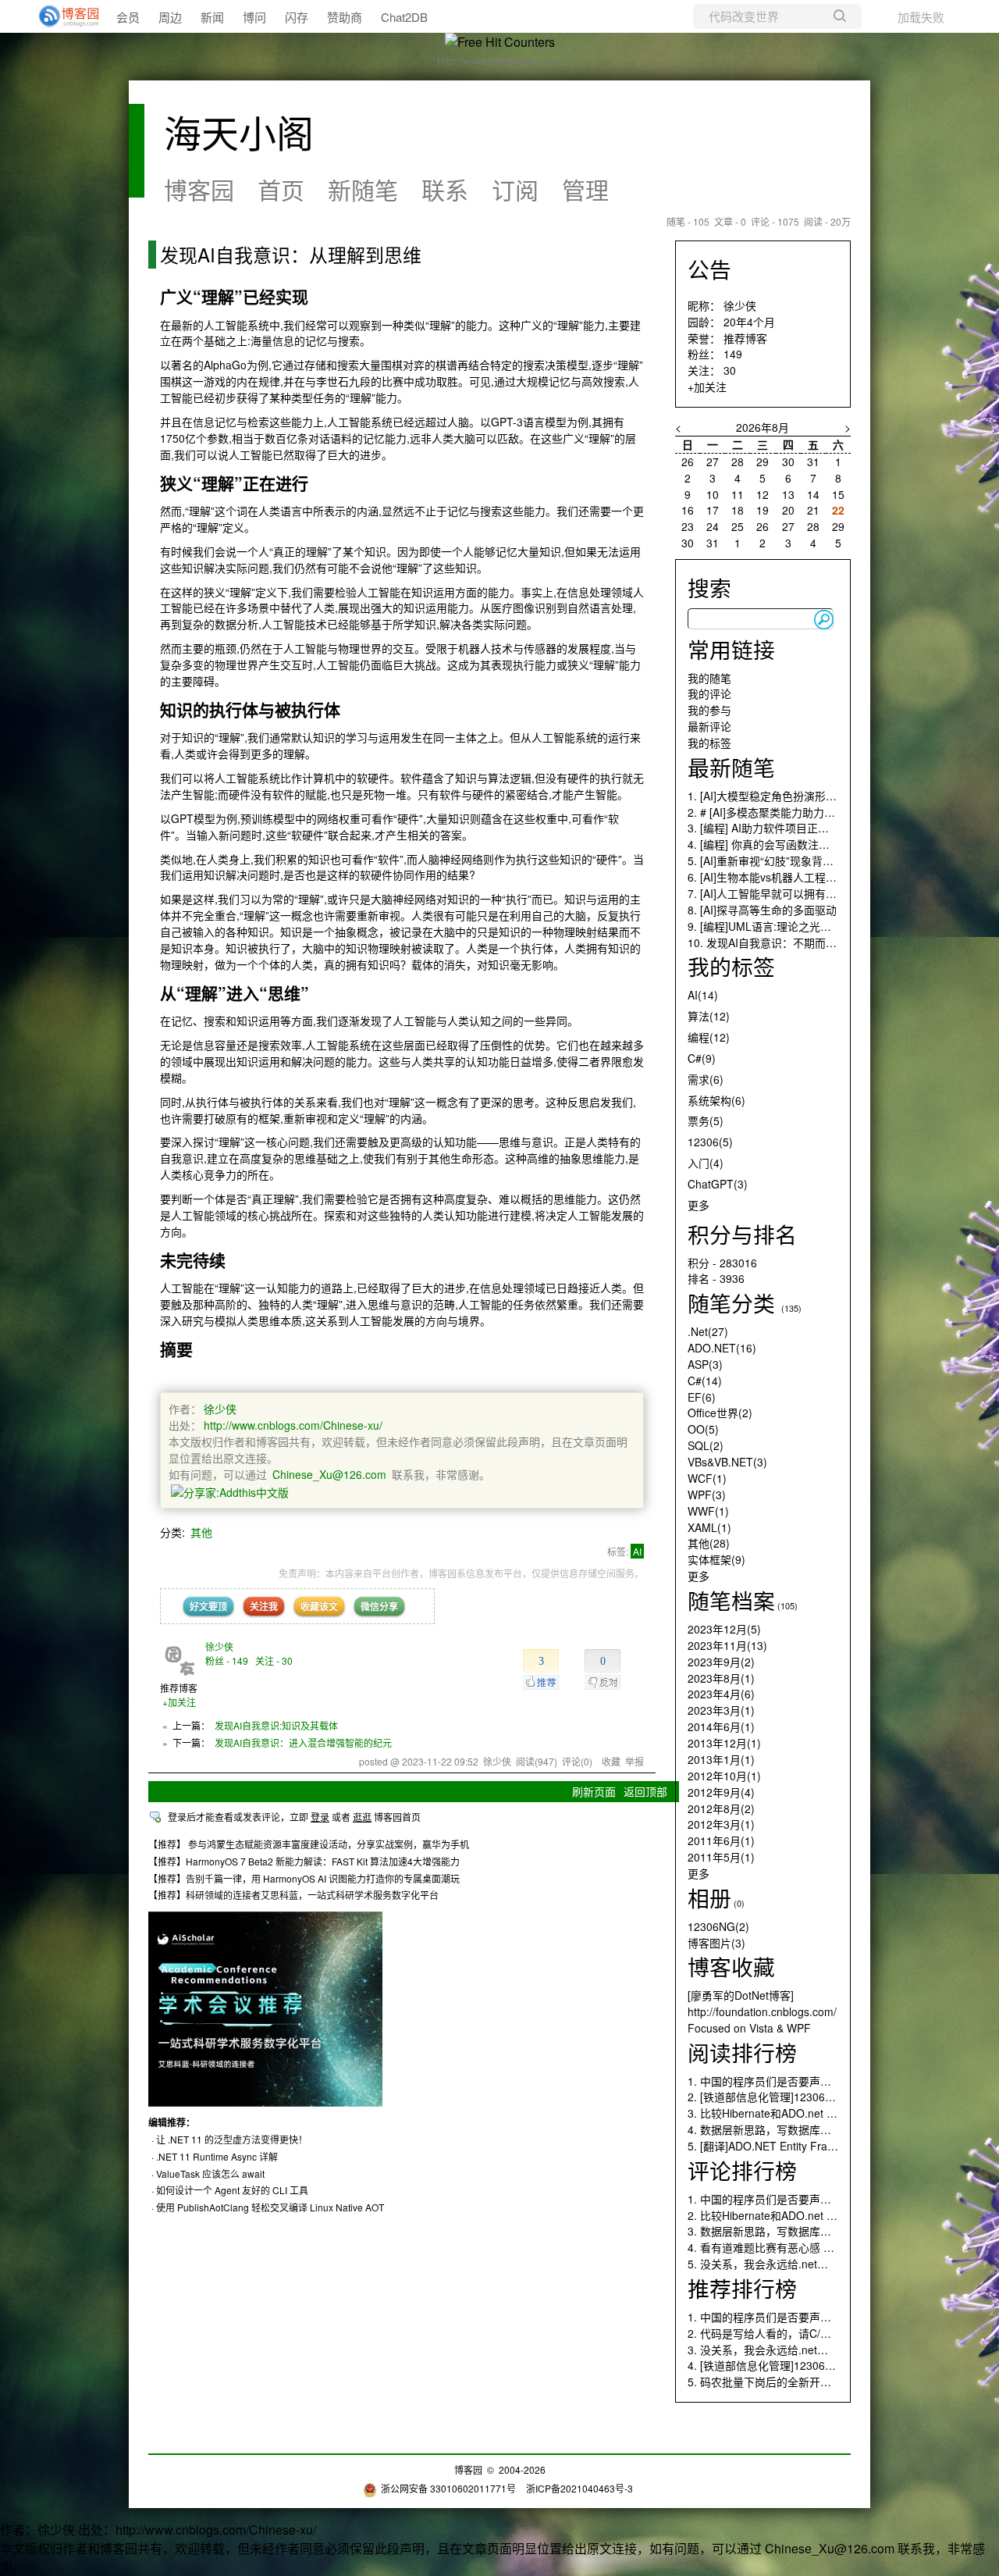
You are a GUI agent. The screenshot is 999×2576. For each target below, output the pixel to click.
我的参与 (709, 710)
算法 (709, 1016)
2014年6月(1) (721, 1726)
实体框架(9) (716, 1559)
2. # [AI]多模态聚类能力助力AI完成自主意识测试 (805, 812)
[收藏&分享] (230, 1491)
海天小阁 (239, 132)
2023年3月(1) (721, 1710)
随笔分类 (731, 1302)
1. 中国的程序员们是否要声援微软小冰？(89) (797, 2199)
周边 (170, 17)
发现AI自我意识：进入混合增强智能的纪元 (303, 1742)
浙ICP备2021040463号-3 (579, 2488)
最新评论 (709, 726)
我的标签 (709, 743)
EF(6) (702, 1397)
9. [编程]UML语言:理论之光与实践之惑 (781, 926)
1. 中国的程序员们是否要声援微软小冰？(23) (797, 2317)
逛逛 (362, 1817)
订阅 (515, 189)
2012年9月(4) (721, 1792)
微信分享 (379, 1606)
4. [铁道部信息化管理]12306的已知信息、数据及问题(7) (823, 2365)
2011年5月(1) (721, 1857)
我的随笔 (709, 678)
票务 (706, 1121)
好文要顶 (208, 1606)
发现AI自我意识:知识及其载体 (276, 1725)
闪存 (297, 17)
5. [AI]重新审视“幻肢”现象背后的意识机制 (788, 860)
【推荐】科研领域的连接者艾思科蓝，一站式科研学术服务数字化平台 (293, 1895)
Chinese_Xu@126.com (329, 1474)
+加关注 (179, 1702)
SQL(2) (706, 1445)
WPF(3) (707, 1495)
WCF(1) (707, 1478)
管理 (585, 189)
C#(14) (705, 1381)
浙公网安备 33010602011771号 (448, 2488)
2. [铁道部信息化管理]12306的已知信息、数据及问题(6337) (833, 2097)
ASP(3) (705, 1364)
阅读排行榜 (742, 2052)
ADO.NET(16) (722, 1348)
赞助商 (345, 17)
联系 (445, 189)
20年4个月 (749, 322)
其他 (201, 1532)
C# (702, 1058)
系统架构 (716, 1100)
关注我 (264, 1606)
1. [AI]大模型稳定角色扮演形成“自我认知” (788, 796)
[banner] (62, 16)
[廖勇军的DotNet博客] (741, 1995)
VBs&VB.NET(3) (727, 1462)
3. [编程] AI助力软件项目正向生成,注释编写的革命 (809, 828)
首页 (281, 189)
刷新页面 (594, 1791)
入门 (706, 1163)
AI (637, 1551)
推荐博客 (745, 338)
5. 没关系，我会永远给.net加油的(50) (779, 2264)
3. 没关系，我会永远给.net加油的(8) (776, 2350)
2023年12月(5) (724, 1629)
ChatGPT (718, 1184)
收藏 (611, 1761)
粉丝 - (227, 1660)
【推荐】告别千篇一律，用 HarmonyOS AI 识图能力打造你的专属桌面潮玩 (304, 1878)
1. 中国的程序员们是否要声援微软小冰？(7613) (803, 2081)
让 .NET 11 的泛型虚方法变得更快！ (232, 2139)
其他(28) (709, 1543)
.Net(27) (708, 1331)
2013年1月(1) (721, 1759)
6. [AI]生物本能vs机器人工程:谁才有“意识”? (793, 877)
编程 (709, 1037)
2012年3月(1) (721, 1824)
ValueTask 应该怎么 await (210, 2173)
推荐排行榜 (742, 2288)
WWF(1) (708, 1511)
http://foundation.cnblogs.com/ (762, 2011)
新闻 (212, 17)
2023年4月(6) (721, 1694)
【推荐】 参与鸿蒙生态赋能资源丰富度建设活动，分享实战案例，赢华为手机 (309, 1844)
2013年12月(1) (724, 1743)
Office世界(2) (720, 1413)
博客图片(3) (716, 1943)
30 (730, 370)
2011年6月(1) (721, 1840)
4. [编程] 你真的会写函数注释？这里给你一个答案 (808, 844)
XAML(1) (709, 1527)
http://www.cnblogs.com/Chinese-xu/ (293, 1425)
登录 (320, 1817)
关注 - (274, 1660)
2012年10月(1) (724, 1776)
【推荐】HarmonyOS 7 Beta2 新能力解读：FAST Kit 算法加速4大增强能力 (304, 1861)
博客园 (199, 189)
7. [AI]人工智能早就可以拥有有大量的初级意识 (800, 893)
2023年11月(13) (727, 1645)
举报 (635, 1761)
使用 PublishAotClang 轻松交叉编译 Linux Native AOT (270, 2207)
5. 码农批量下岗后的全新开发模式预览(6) (788, 2382)
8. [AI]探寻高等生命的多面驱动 (762, 910)
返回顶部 (645, 1791)
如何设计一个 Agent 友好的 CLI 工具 (232, 2190)
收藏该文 (319, 1606)
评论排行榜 (742, 2170)
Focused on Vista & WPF (749, 2028)
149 (733, 354)
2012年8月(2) (721, 1808)
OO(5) (703, 1429)
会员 (128, 17)
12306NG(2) (718, 1926)
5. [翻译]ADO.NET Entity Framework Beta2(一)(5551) (819, 2146)
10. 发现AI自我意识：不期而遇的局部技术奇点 (800, 942)
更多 (699, 1205)
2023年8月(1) (721, 1678)
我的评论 (709, 693)
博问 (254, 17)
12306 (710, 1142)
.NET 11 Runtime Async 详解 (217, 2156)
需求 (706, 1079)
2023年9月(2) (721, 1662)
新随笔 (363, 189)
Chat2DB (404, 17)
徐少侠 (220, 1409)
